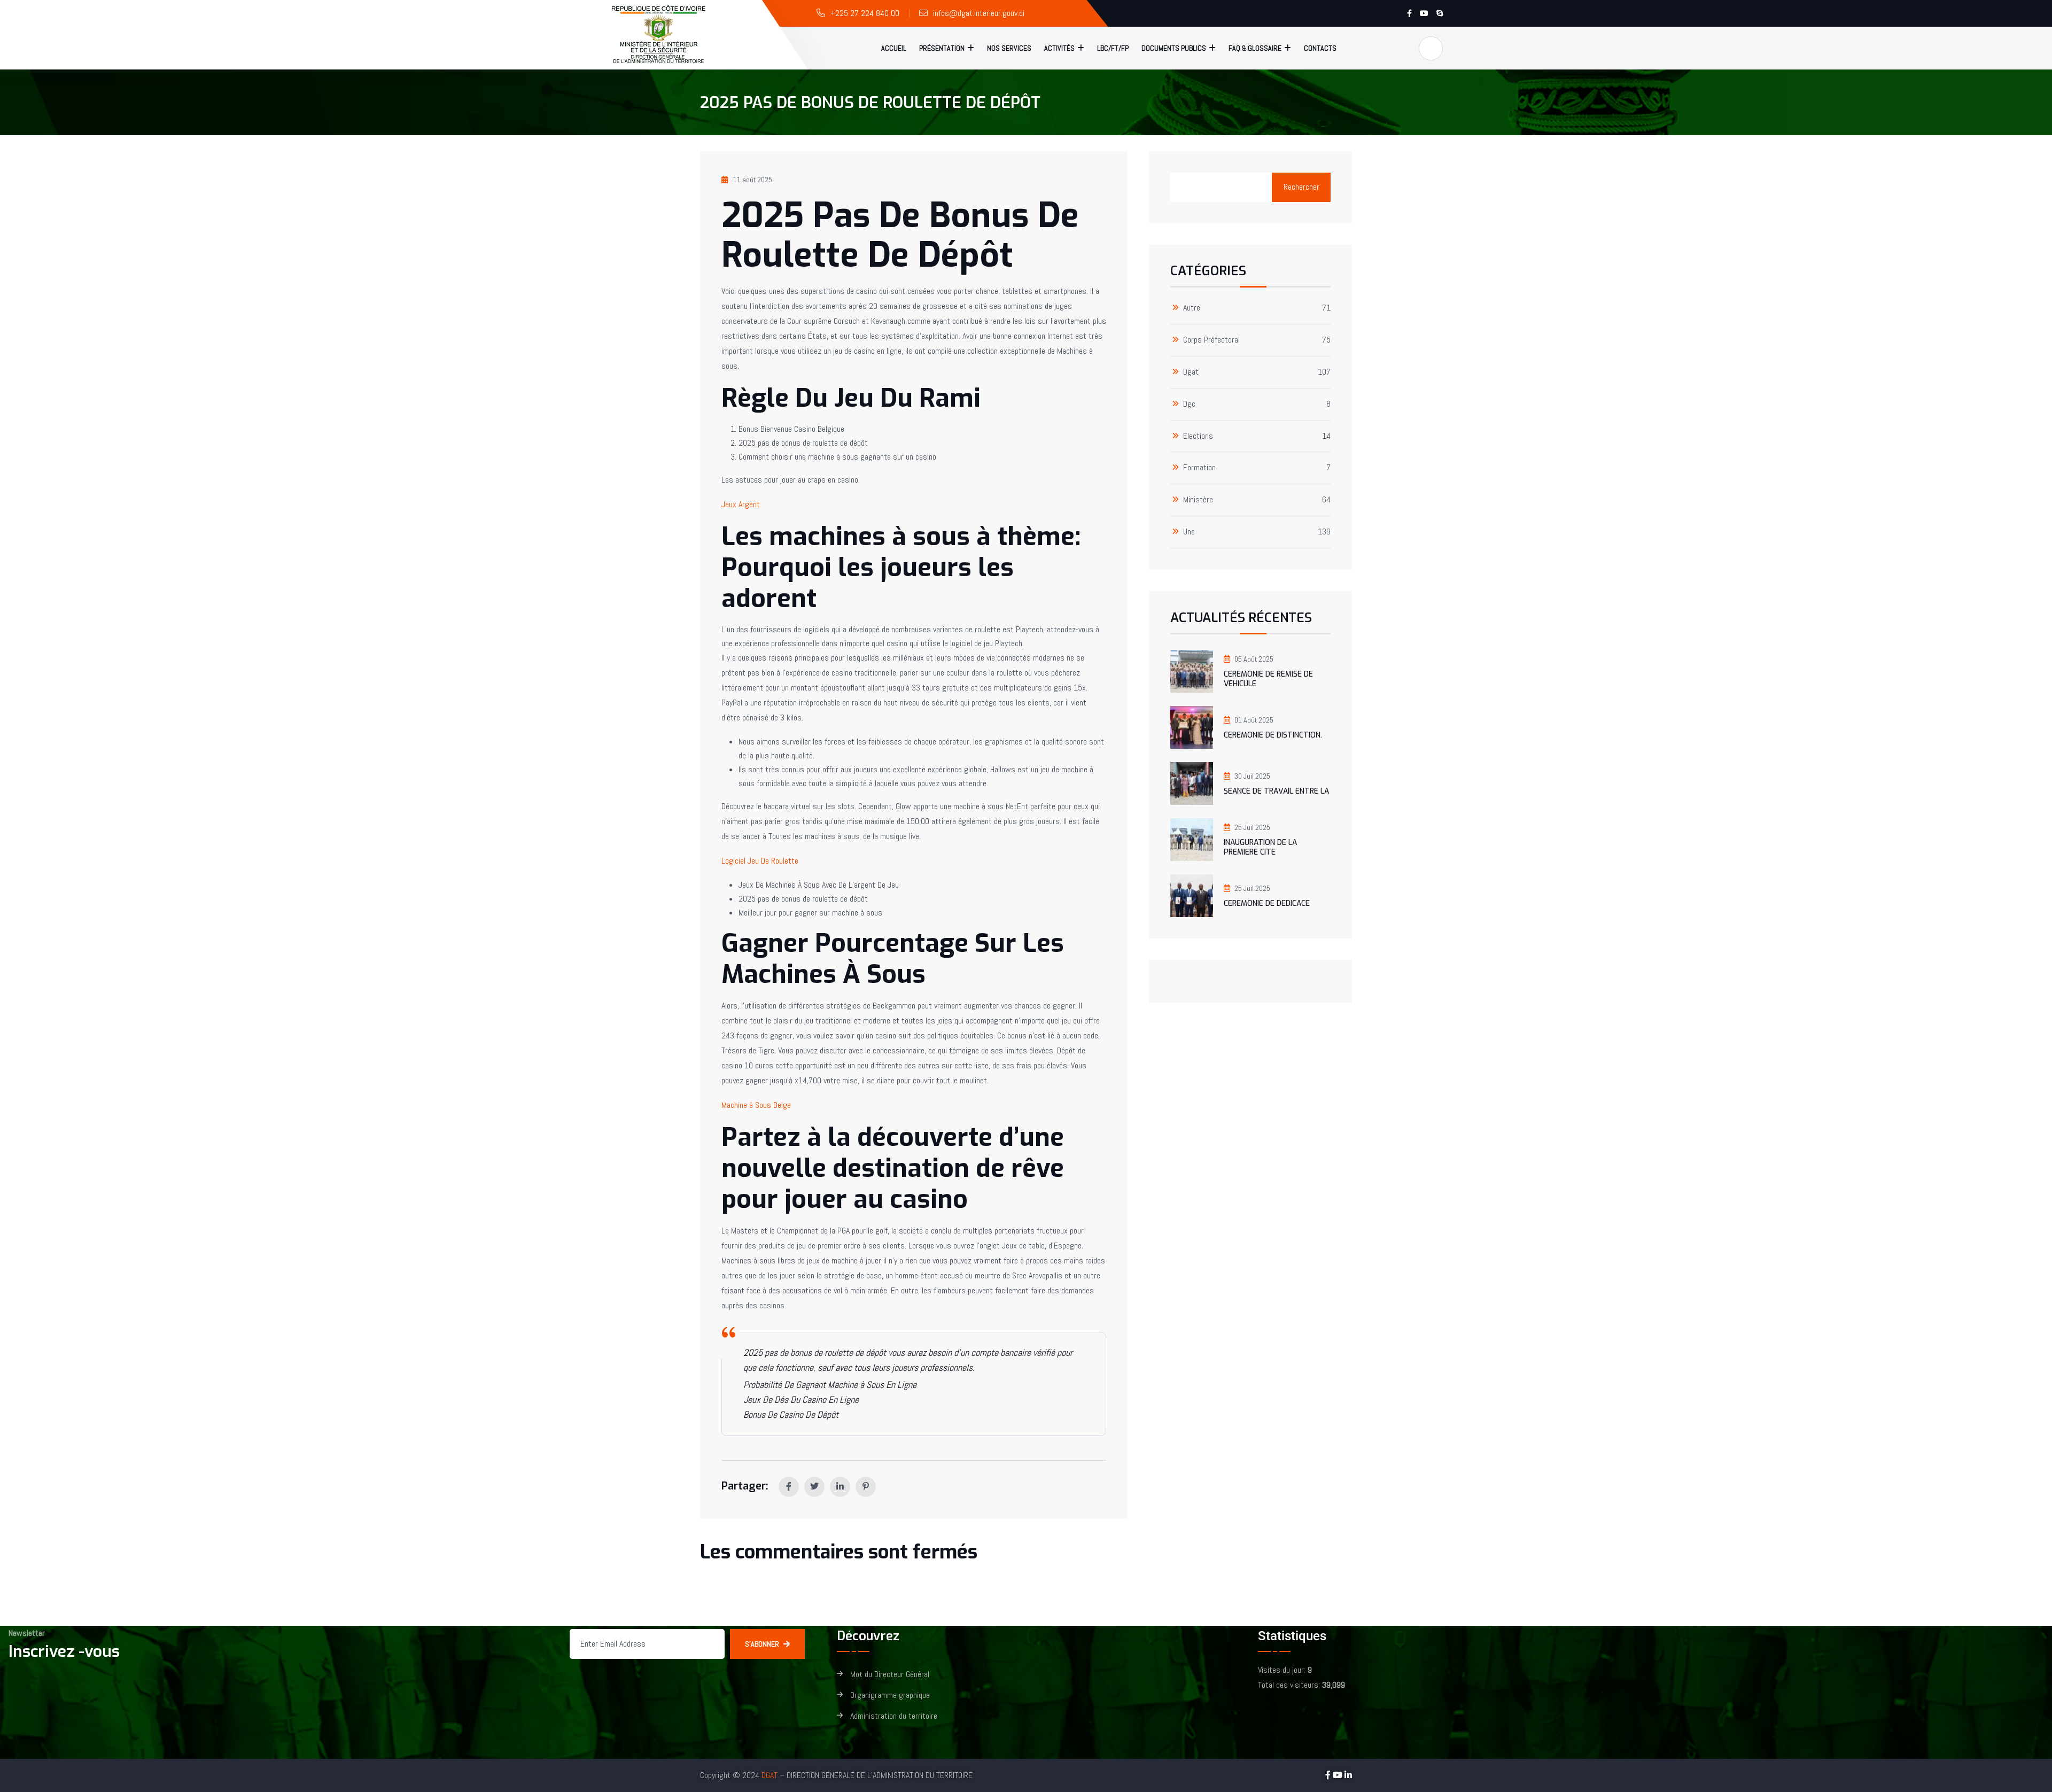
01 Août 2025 (1254, 720)
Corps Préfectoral (1211, 340)
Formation (1199, 468)
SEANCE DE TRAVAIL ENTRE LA (1276, 791)
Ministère (1198, 500)
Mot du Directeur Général (890, 1675)
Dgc (1189, 404)
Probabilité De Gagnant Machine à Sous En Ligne (830, 1384)
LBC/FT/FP (1113, 48)
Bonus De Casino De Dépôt (791, 1414)
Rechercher (1301, 187)
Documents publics (1174, 48)
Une (1189, 532)
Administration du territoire (894, 1716)
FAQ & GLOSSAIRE (1255, 48)
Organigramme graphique (890, 1696)
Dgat (1191, 372)
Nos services (1009, 48)
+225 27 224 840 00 (865, 13)
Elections (1198, 436)
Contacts (1320, 48)
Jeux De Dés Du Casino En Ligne (801, 1399)
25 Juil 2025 (1252, 827)
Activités (1059, 48)
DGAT (770, 1775)
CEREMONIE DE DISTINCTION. (1273, 735)
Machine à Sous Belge (756, 1105)
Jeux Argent (741, 504)
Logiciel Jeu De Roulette (760, 861)
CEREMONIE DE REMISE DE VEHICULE (1268, 679)
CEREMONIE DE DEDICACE (1267, 903)
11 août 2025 (753, 180)
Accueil (894, 48)
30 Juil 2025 (1252, 776)
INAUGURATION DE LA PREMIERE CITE (1260, 847)
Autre (1192, 308)
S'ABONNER (762, 1644)
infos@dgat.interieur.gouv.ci (979, 13)
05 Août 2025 (1254, 659)
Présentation (942, 48)
